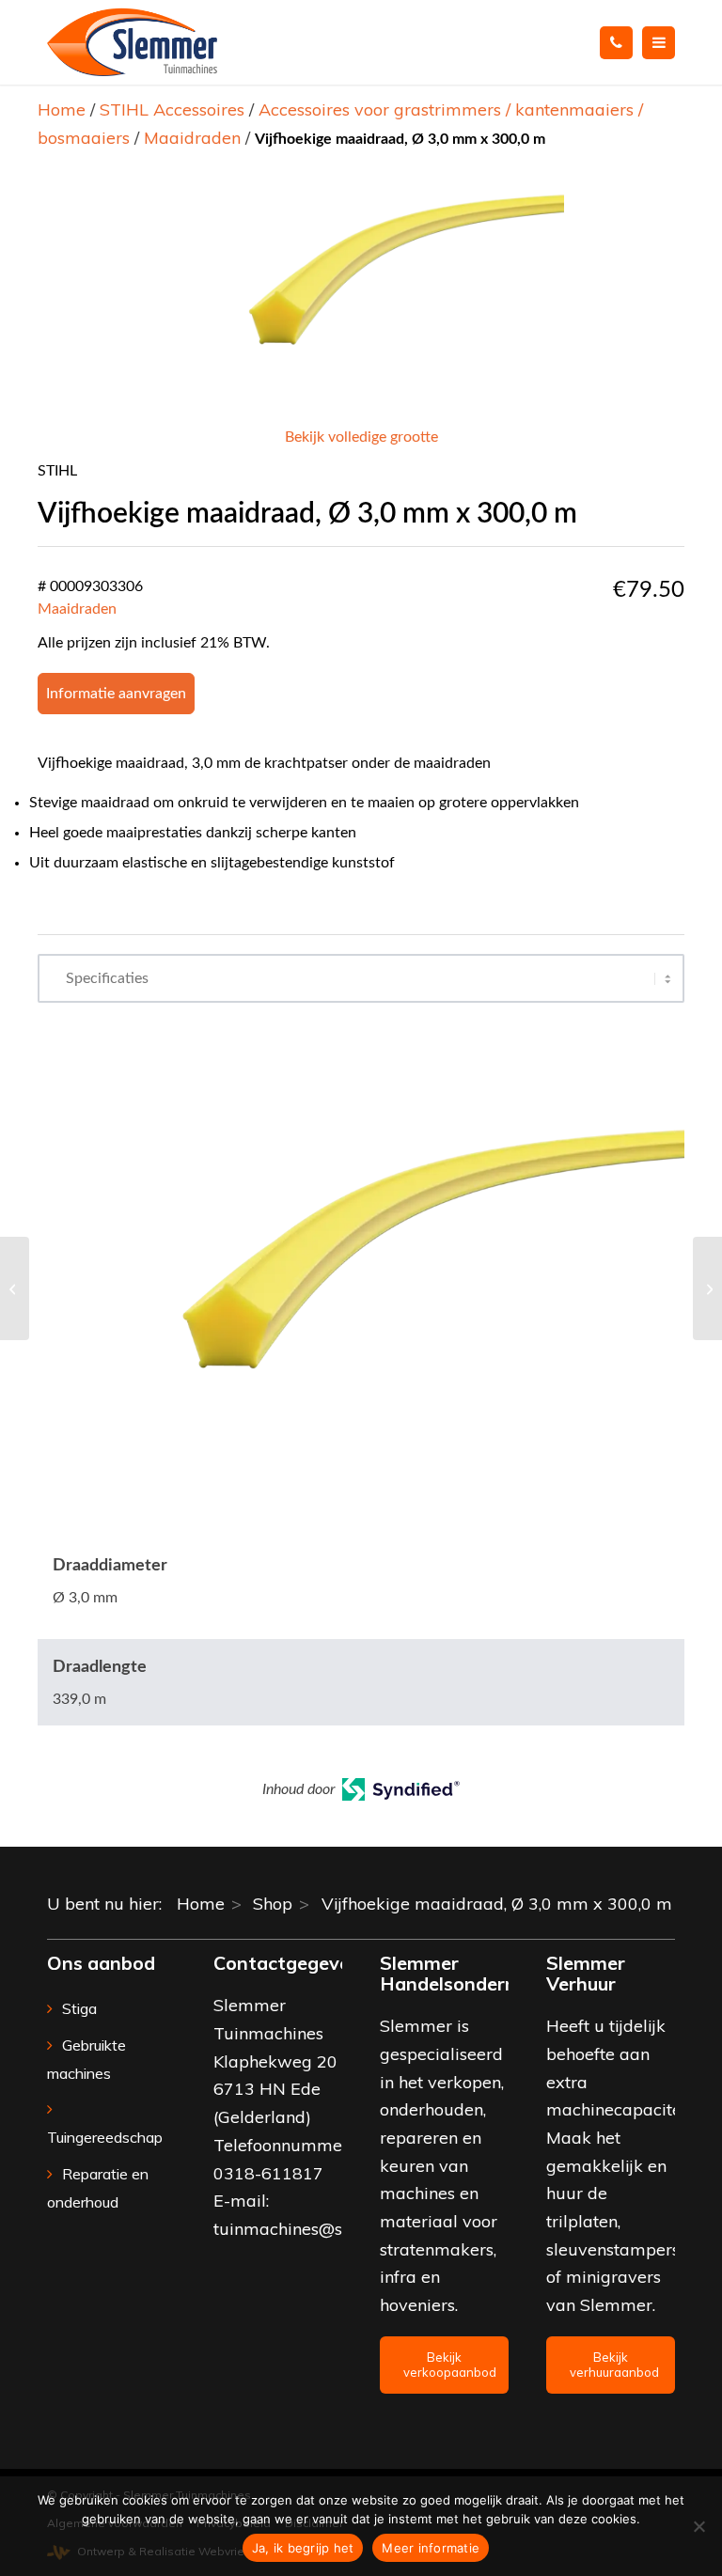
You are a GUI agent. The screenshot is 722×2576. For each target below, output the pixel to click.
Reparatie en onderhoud (98, 2188)
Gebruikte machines (86, 2059)
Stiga (79, 2008)
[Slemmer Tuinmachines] (132, 42)
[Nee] (698, 2526)
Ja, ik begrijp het (303, 2548)
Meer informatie (431, 2548)
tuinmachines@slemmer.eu (320, 2229)
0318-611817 (268, 2173)
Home (62, 109)
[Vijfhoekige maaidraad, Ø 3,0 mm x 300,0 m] (15, 1288)
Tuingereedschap (105, 2137)
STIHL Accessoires (172, 109)
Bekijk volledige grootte (361, 437)
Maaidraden (192, 138)
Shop (273, 1904)
